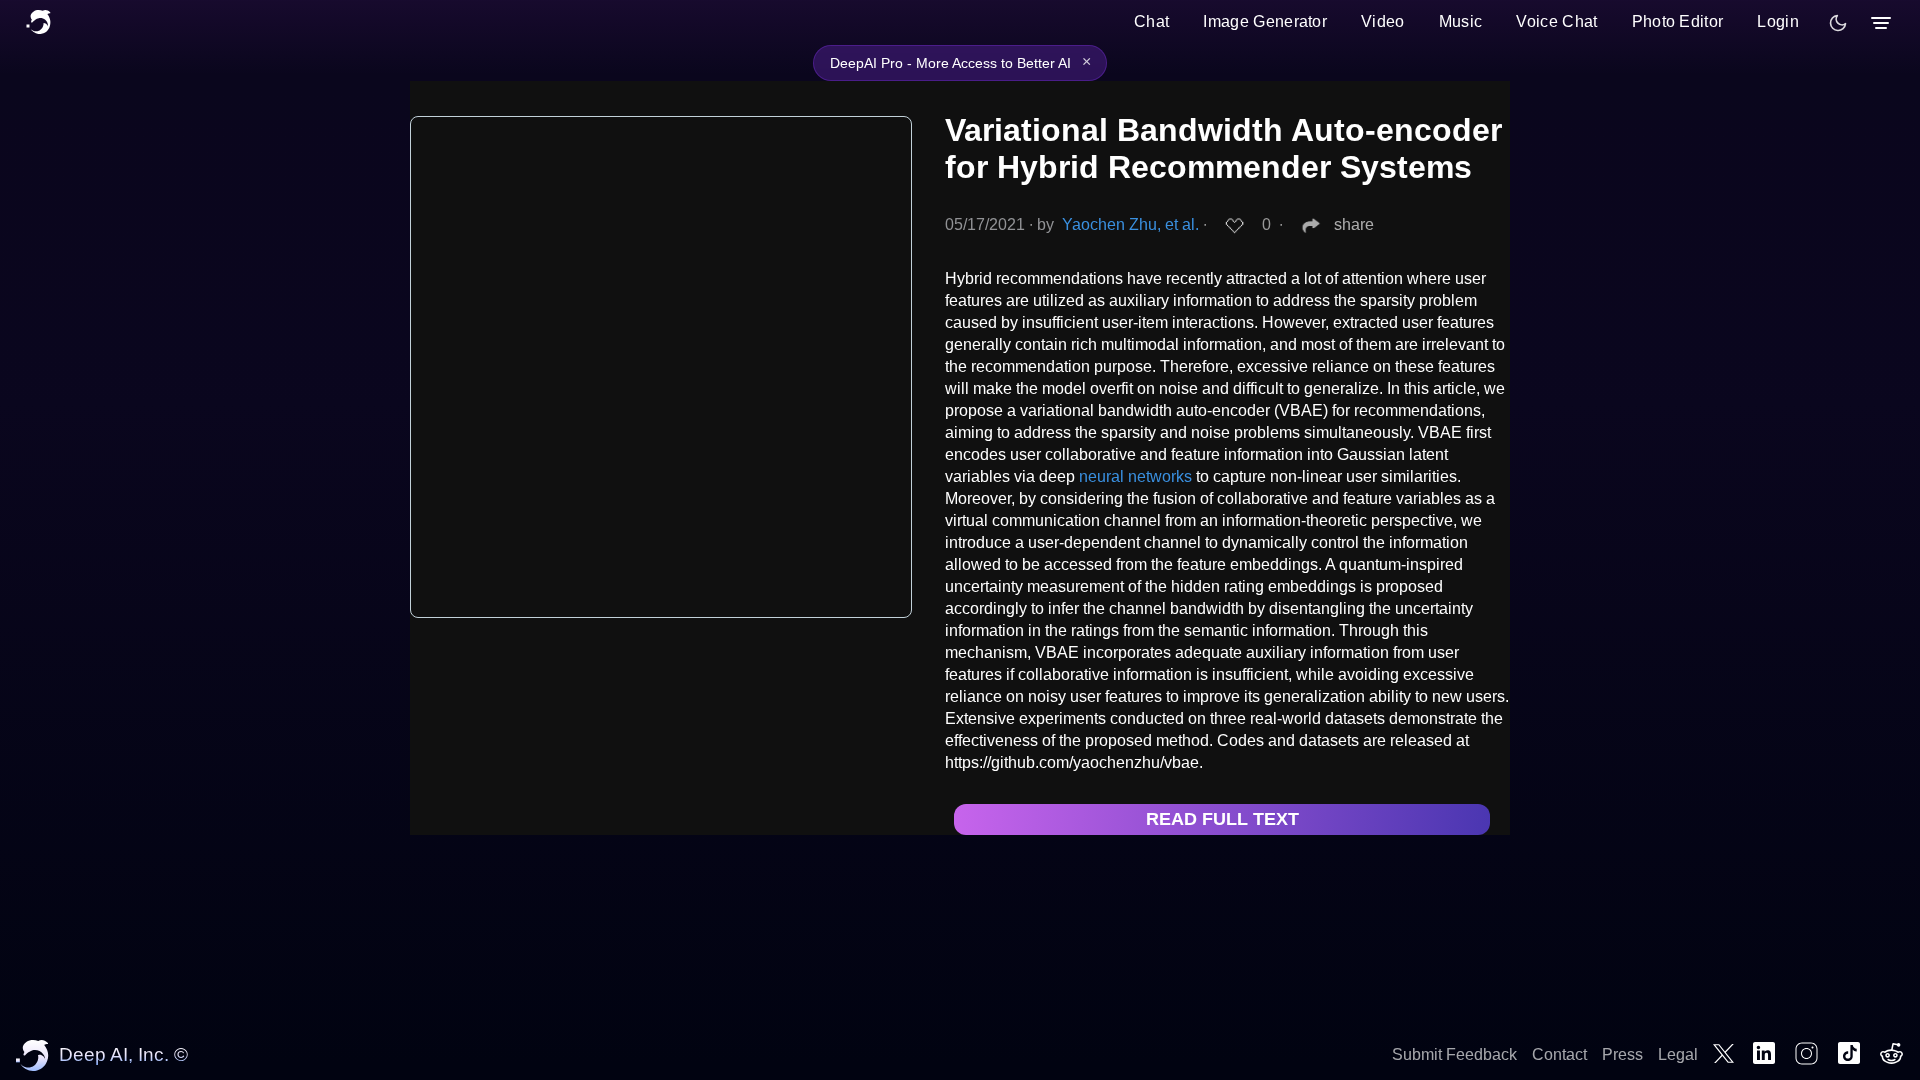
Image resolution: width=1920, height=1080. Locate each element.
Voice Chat (1556, 21)
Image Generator (1265, 21)
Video (1383, 21)
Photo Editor (1678, 21)
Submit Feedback (1454, 1054)
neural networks (1135, 476)
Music (1461, 21)
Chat (1151, 21)
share (1354, 224)
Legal (1678, 1054)
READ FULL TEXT (1222, 819)
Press (1622, 1054)
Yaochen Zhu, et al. (1130, 224)
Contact (1559, 1054)
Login (1778, 21)
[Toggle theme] (1838, 23)
